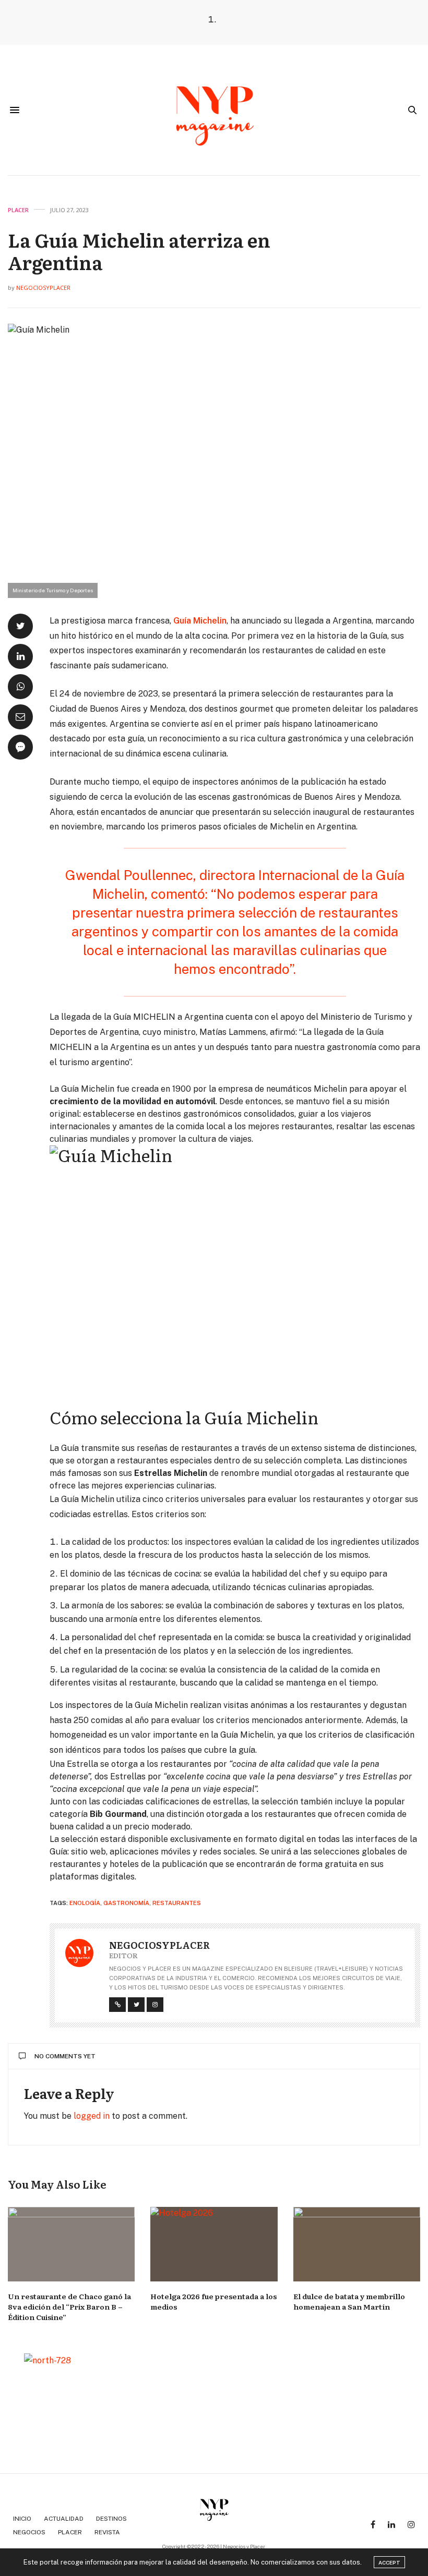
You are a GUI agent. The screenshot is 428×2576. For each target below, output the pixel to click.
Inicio (22, 2519)
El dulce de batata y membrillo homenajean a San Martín (349, 2301)
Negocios (29, 2532)
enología (85, 1903)
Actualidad (64, 2519)
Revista (107, 2532)
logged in (92, 2116)
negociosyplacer (43, 288)
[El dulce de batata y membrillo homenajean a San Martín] (357, 2244)
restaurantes (177, 1903)
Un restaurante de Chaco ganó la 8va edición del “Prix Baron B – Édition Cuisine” (69, 2306)
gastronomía (126, 1903)
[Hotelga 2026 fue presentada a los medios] (214, 2244)
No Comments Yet (65, 2056)
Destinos (111, 2519)
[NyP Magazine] (214, 110)
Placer (18, 210)
